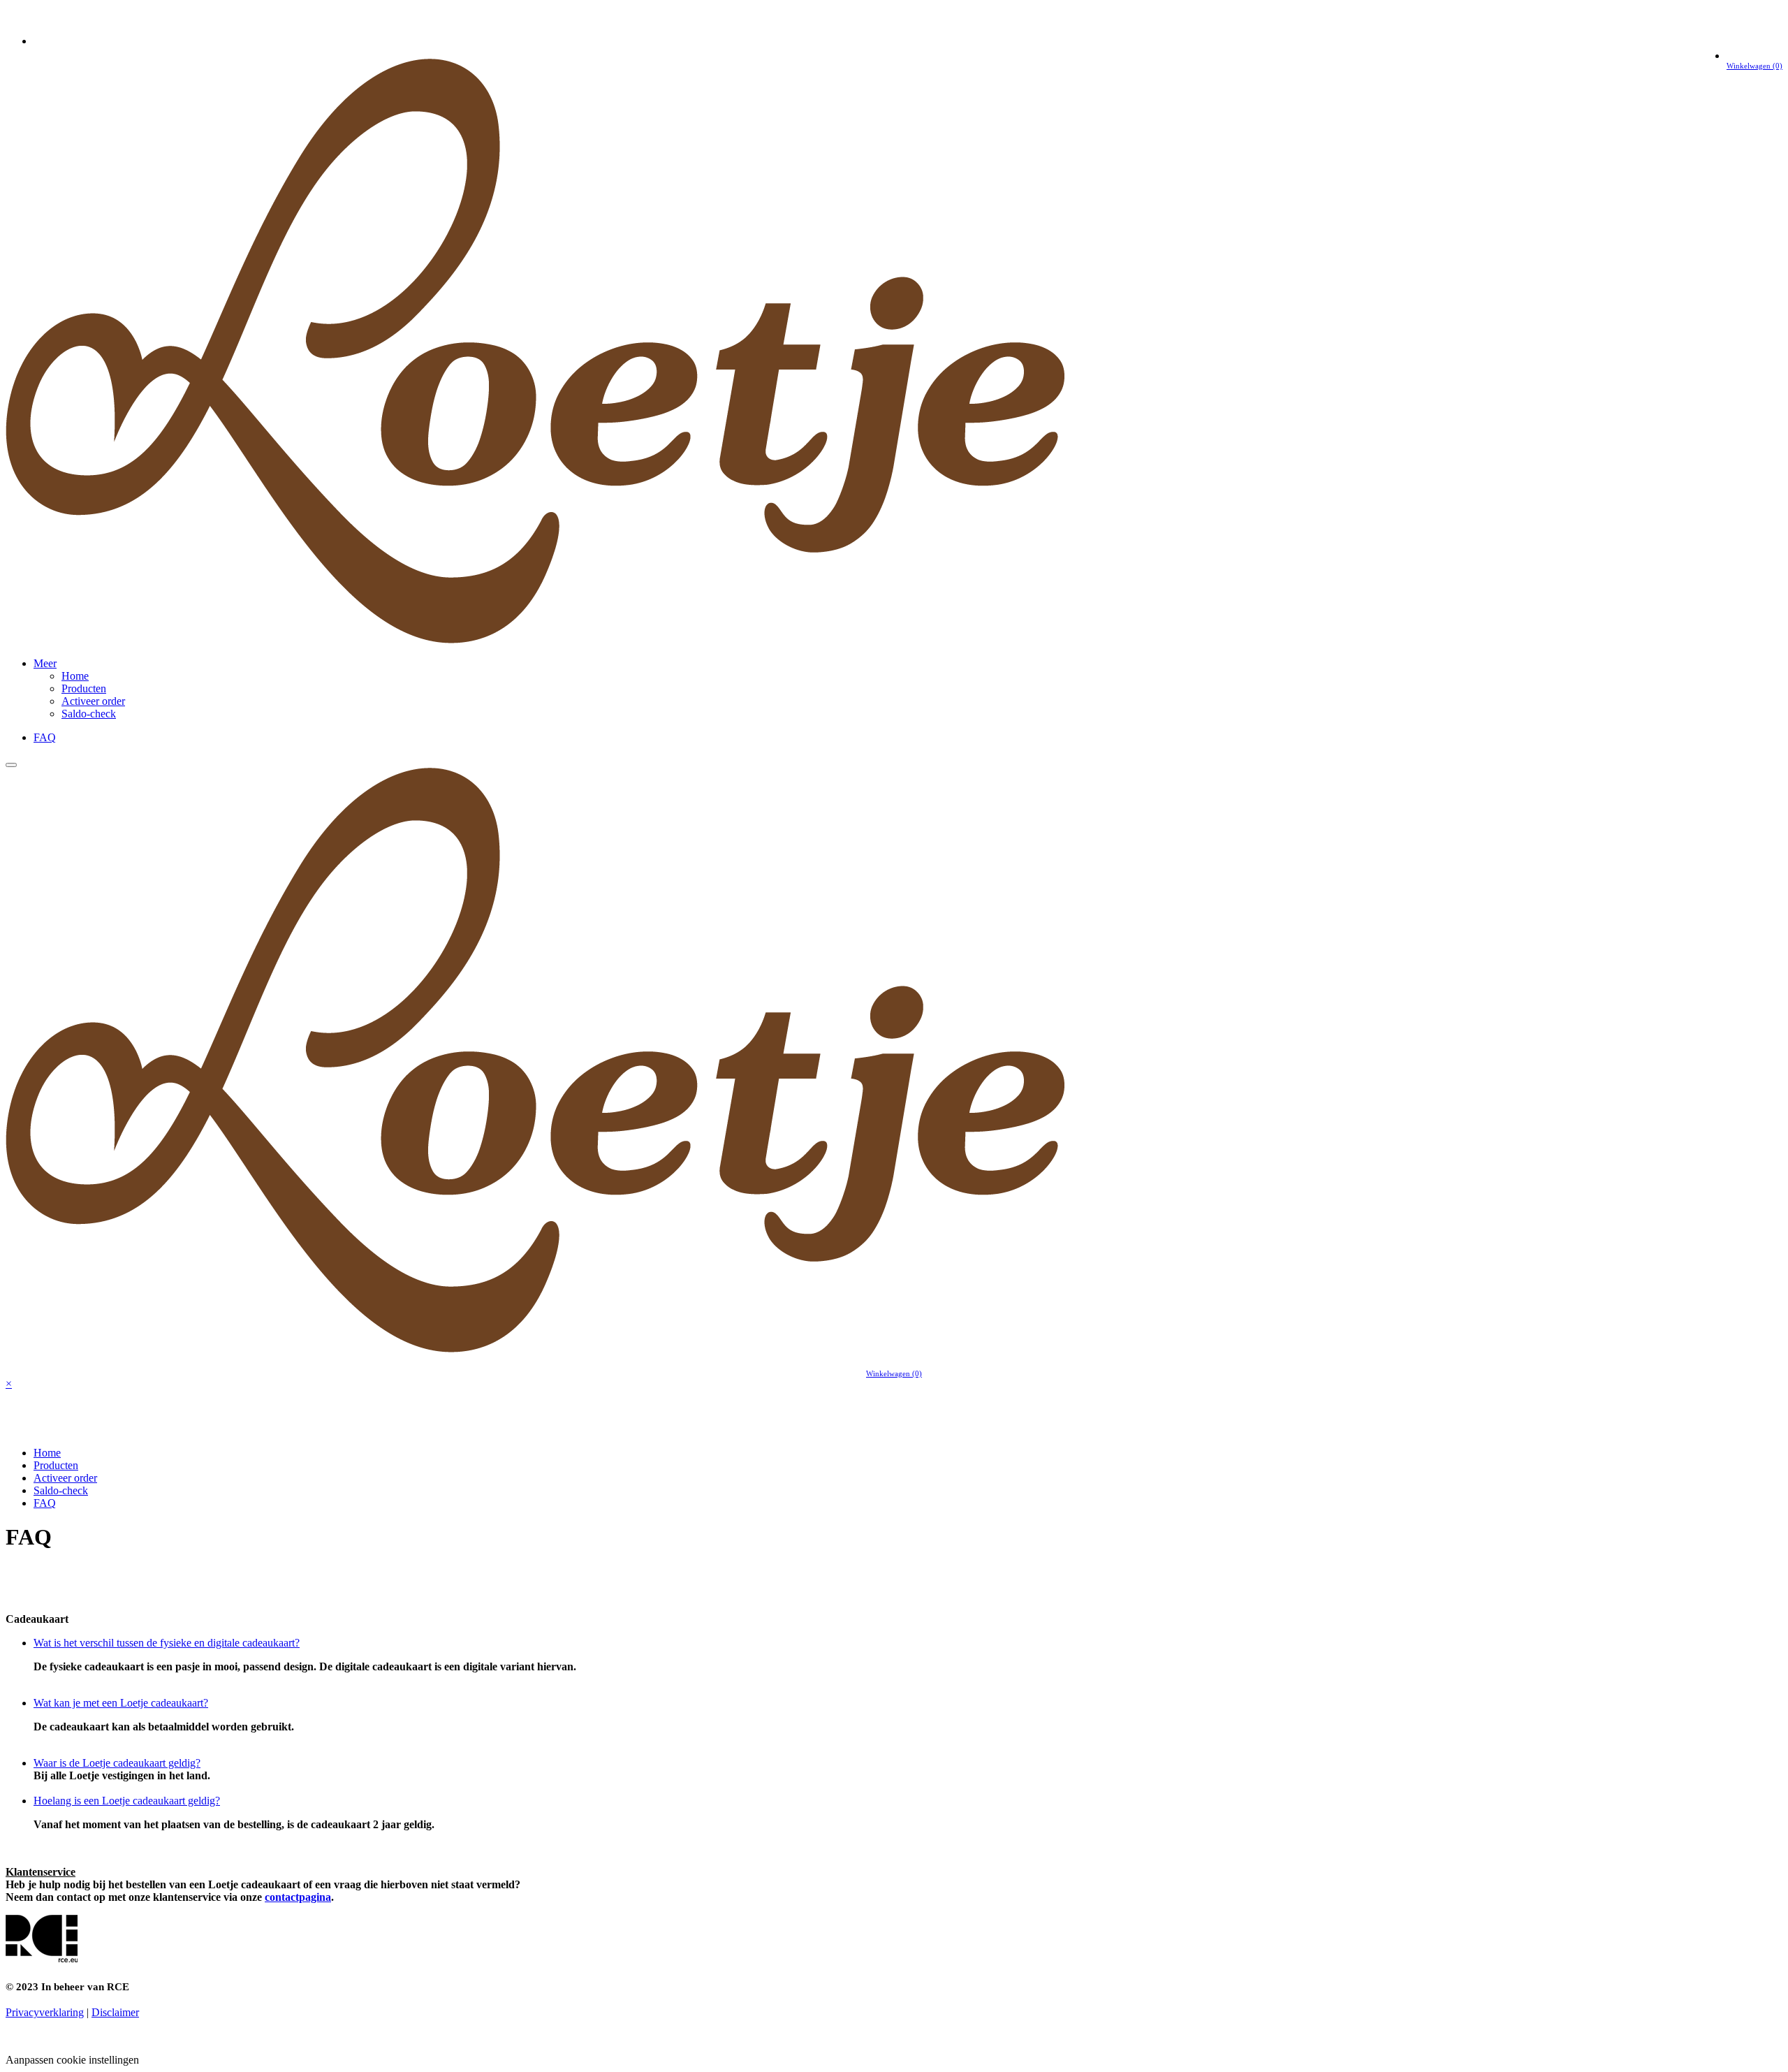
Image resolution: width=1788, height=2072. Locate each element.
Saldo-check (89, 714)
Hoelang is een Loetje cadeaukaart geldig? (127, 1801)
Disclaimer (115, 2012)
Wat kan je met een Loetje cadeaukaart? (121, 1703)
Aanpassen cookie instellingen (72, 2060)
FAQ (45, 737)
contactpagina (298, 1897)
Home (75, 676)
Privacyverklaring (45, 2012)
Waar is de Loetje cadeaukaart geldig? (117, 1763)
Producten (84, 688)
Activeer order (93, 701)
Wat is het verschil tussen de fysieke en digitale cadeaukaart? (167, 1643)
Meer (45, 663)
